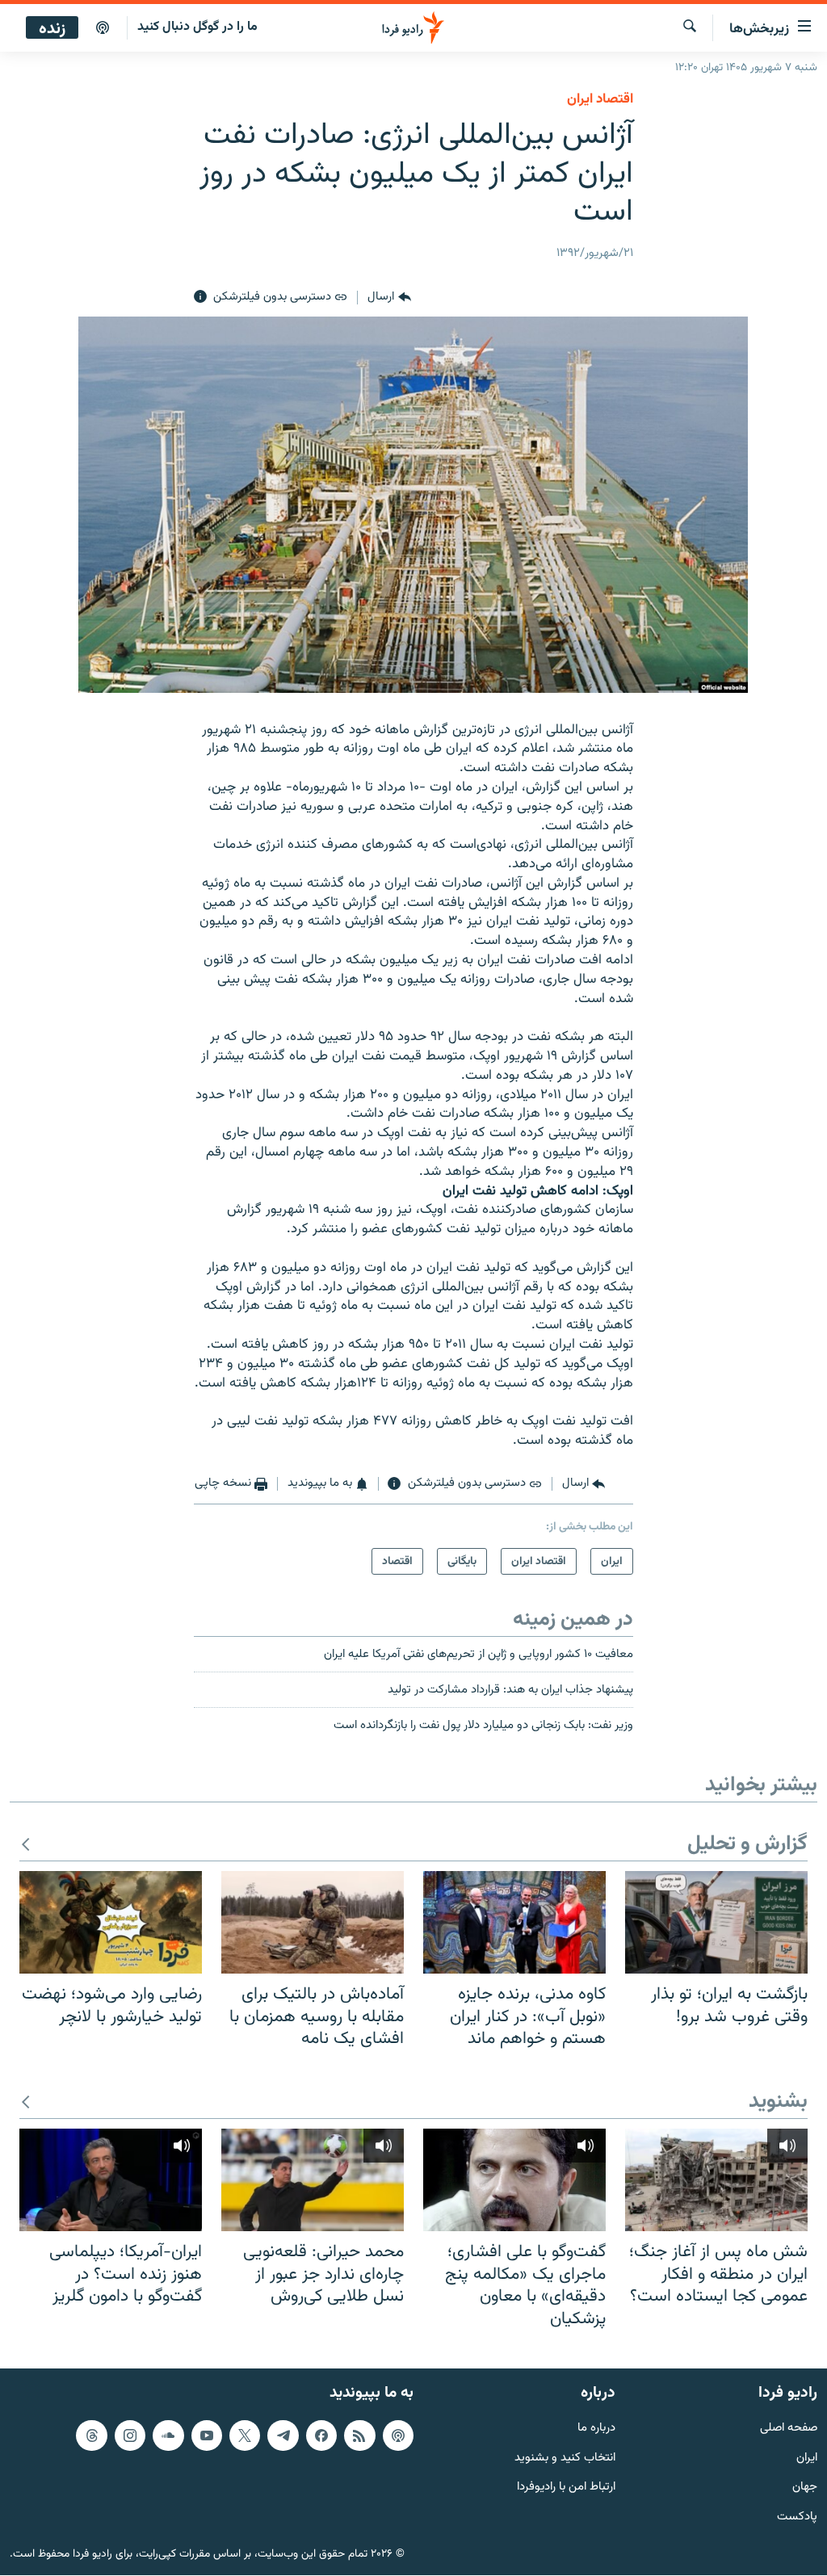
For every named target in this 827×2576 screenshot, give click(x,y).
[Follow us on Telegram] (283, 2435)
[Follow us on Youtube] (207, 2435)
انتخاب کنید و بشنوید (565, 2459)
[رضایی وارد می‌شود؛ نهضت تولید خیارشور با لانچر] (111, 1922)
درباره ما (596, 2429)
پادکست (797, 2518)
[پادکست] (103, 28)
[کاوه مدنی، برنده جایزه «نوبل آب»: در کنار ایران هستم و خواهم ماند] (514, 1922)
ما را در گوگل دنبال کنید (197, 27)
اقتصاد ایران (600, 99)
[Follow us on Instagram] (130, 2435)
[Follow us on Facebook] (321, 2435)
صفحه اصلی (789, 2429)
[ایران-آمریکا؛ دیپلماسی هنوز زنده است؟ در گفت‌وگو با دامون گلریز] (111, 2180)
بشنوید (778, 2102)
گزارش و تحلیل (747, 1845)
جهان (805, 2488)
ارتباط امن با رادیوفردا (566, 2488)
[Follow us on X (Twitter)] (245, 2435)
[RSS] (359, 2435)
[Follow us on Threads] (91, 2435)
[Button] (389, 297)
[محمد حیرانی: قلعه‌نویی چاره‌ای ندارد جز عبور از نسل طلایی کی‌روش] (313, 2180)
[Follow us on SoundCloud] (168, 2435)
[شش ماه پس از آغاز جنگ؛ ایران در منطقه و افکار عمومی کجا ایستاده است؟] (716, 2180)
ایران (807, 2459)
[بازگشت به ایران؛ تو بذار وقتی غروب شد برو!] (716, 1922)
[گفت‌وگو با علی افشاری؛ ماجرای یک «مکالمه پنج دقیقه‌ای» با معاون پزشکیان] (514, 2180)
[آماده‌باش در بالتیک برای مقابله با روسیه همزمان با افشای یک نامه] (313, 1922)
